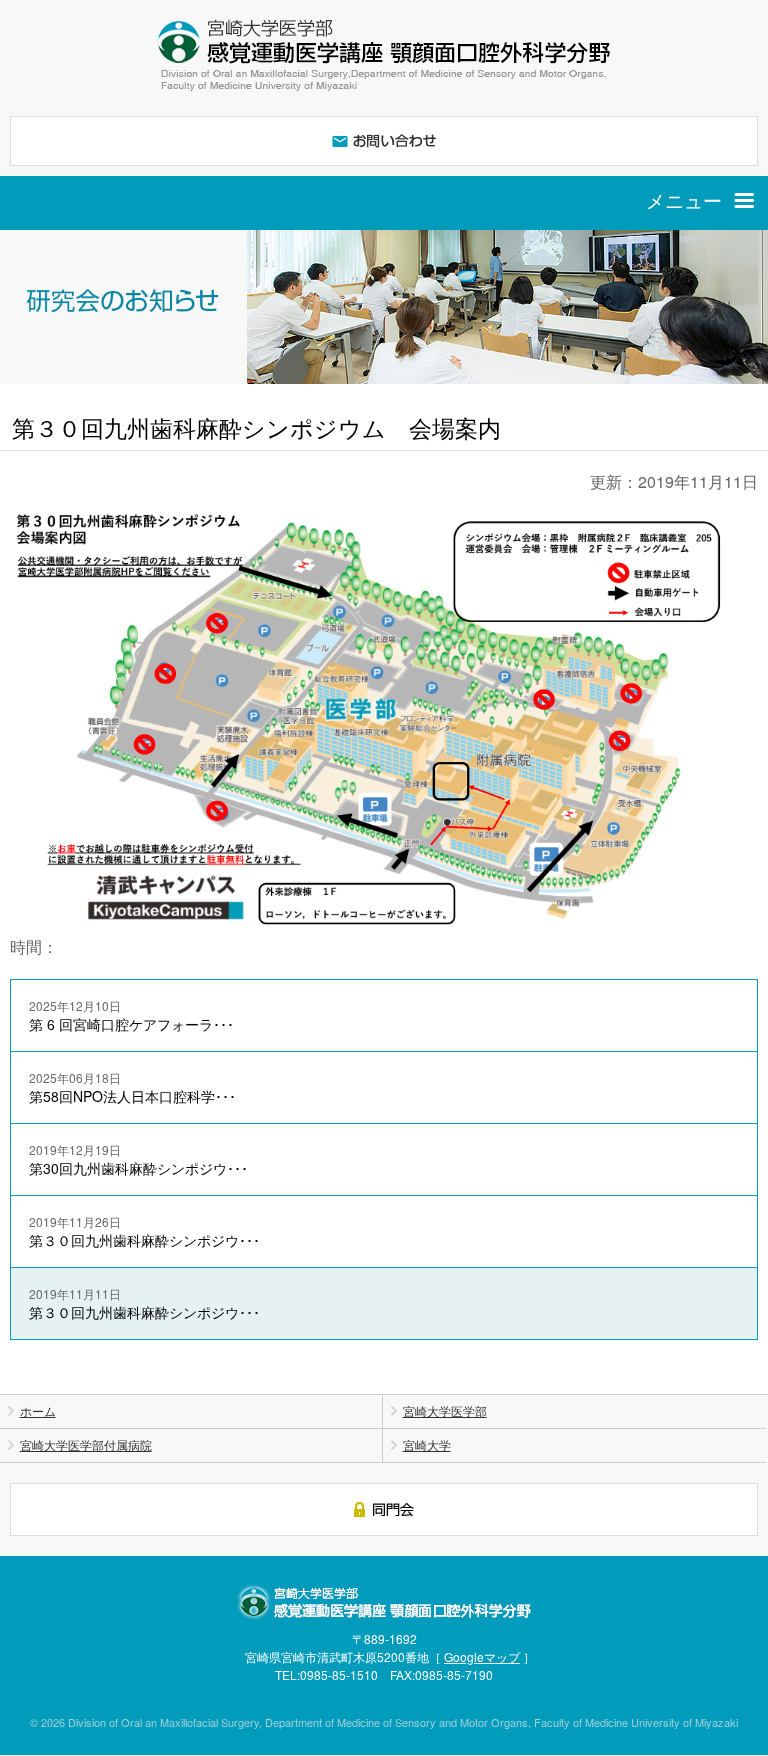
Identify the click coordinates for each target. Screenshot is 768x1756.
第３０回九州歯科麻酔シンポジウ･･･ (144, 1231)
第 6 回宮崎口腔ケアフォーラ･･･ (131, 1015)
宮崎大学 (427, 1444)
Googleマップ (482, 1656)
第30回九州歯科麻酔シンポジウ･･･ (138, 1159)
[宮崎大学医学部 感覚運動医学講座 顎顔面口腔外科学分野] (384, 55)
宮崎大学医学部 (445, 1410)
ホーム (38, 1410)
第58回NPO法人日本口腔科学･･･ (132, 1087)
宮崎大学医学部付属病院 (86, 1444)
